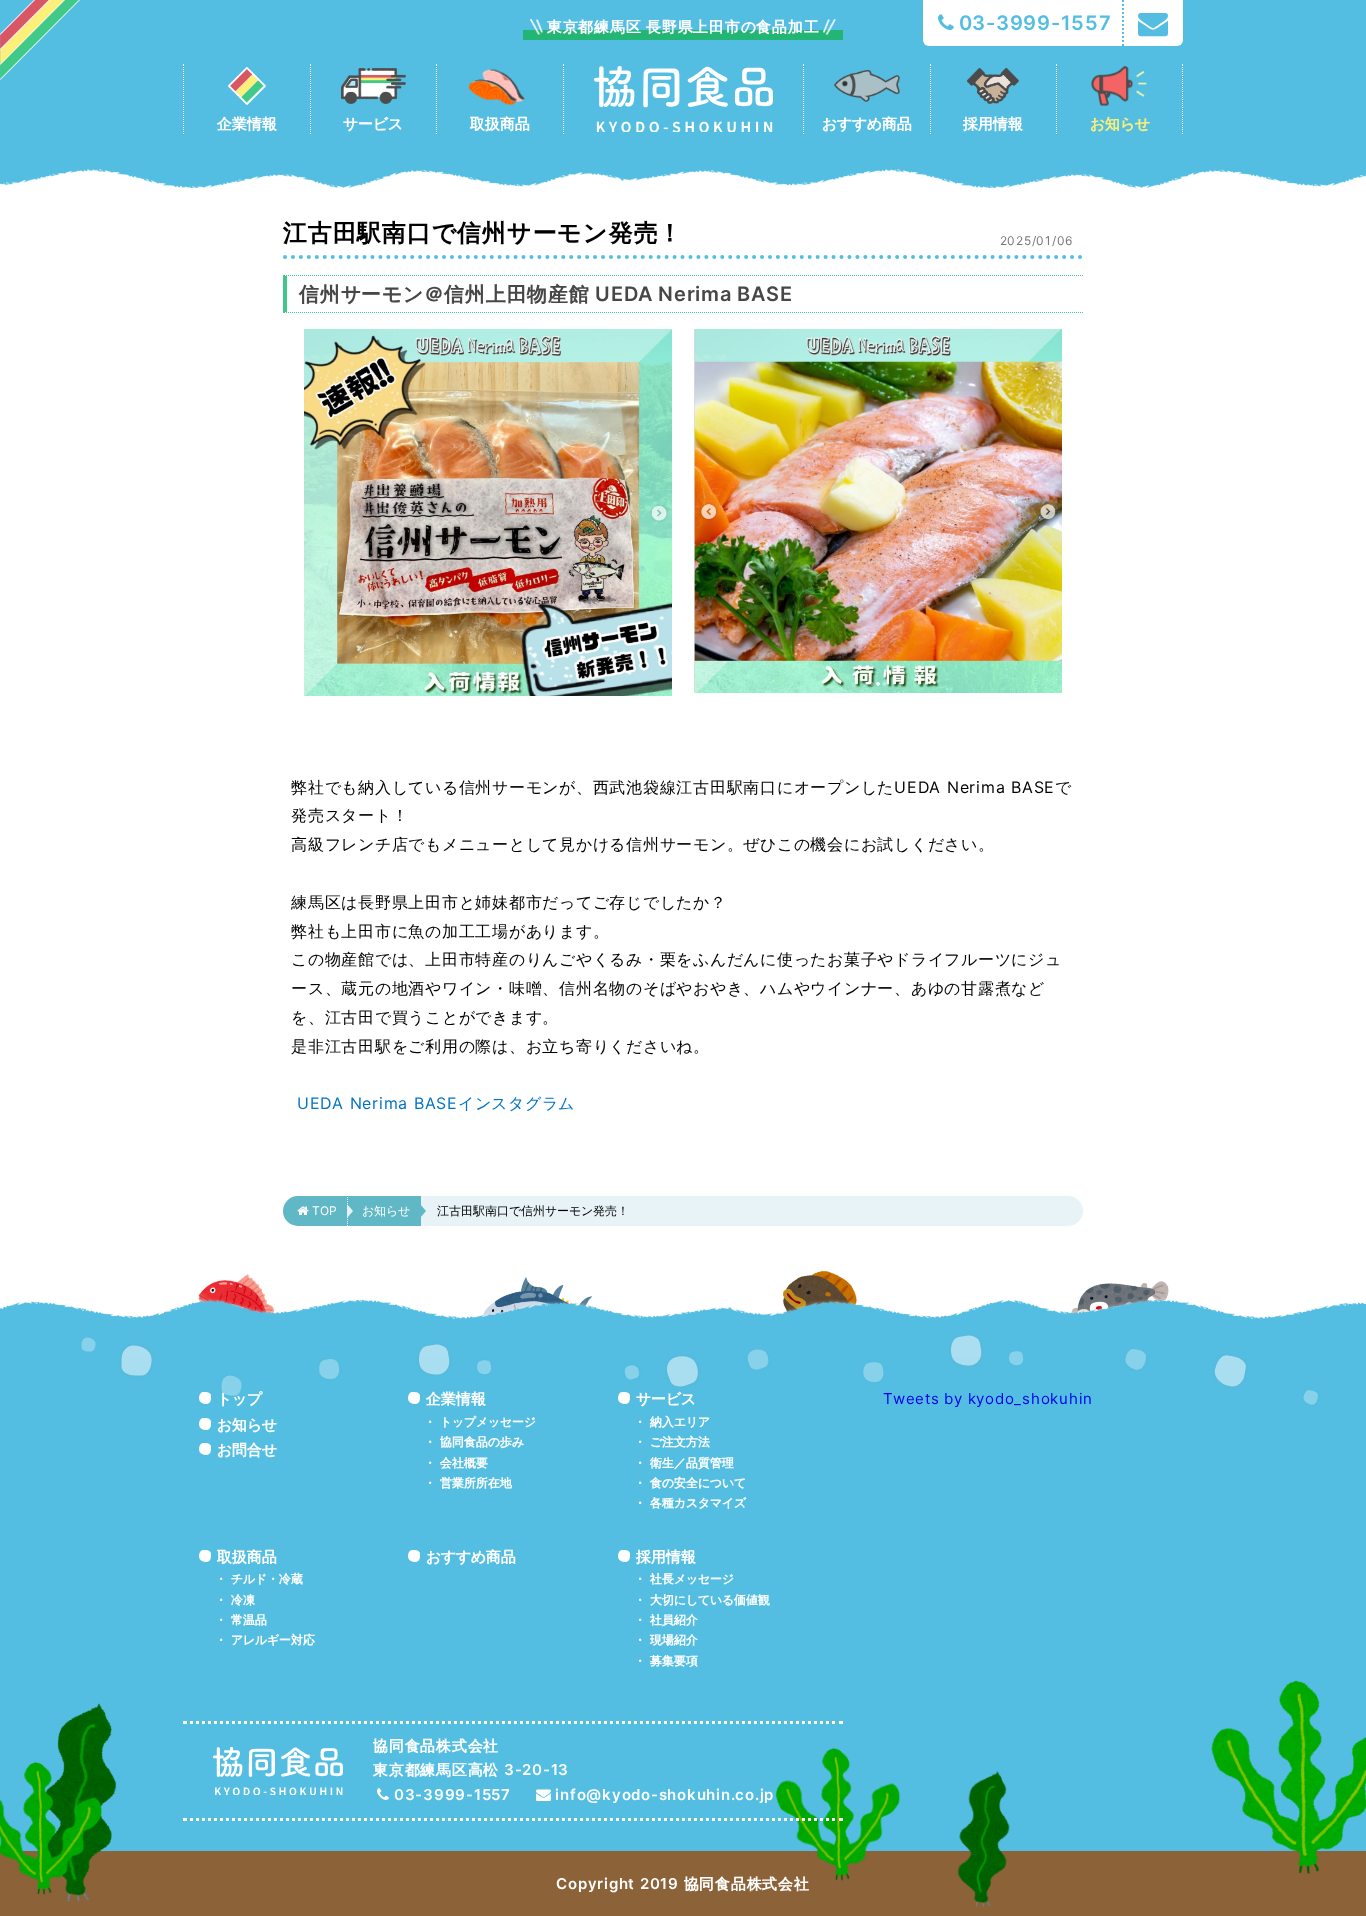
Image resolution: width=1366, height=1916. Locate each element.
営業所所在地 (476, 1482)
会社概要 (464, 1462)
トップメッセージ (488, 1421)
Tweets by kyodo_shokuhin (988, 1398)
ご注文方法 (680, 1441)
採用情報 (666, 1556)
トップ (239, 1398)
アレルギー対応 (273, 1639)
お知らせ (386, 1210)
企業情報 (456, 1398)
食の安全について (698, 1482)
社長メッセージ (692, 1578)
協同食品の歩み (482, 1441)
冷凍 (243, 1599)
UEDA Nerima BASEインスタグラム (433, 1103)
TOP (324, 1210)
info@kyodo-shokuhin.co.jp (664, 1794)
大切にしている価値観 (710, 1599)
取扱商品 (247, 1556)
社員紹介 (674, 1619)
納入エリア (680, 1421)
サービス (666, 1398)
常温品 (249, 1619)
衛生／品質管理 (692, 1462)
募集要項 (674, 1660)
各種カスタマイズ (698, 1502)
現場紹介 (674, 1639)
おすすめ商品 (471, 1556)
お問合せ (247, 1449)
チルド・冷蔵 (267, 1578)
